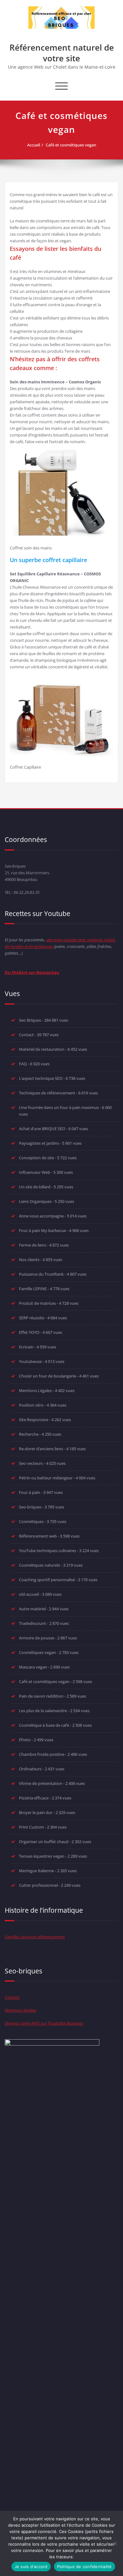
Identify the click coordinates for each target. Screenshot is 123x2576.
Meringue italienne (36, 1871)
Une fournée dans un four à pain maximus (59, 1107)
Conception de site (36, 1158)
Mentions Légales (35, 1390)
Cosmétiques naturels (39, 1565)
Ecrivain (26, 1347)
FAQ (23, 1064)
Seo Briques (30, 1020)
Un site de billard (35, 1187)
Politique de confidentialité (85, 2567)
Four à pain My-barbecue (42, 1230)
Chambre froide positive (42, 1754)
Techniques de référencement (47, 1093)
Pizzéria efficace (34, 1798)
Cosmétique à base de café (44, 1725)
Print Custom (31, 1827)
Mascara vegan (33, 1667)
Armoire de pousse (37, 1638)
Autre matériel (32, 1609)
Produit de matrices (37, 1303)
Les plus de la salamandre (43, 1711)
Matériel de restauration (42, 1049)
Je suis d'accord (31, 2567)
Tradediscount (32, 1623)
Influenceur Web (35, 1172)
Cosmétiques (31, 1521)
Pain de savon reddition (41, 1696)
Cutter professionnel (38, 1885)
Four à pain (29, 1492)
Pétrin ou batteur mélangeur (46, 1478)
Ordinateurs (30, 1769)
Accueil (34, 145)
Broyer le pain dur (36, 1812)
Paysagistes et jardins (39, 1143)
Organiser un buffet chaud (44, 1842)
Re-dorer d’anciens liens (41, 1449)
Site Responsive (34, 1420)
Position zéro (31, 1405)
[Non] (115, 2543)
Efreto (25, 1740)
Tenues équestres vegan (42, 1856)
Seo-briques (30, 1507)
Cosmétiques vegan (37, 1652)
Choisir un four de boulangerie (47, 1376)
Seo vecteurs (31, 1463)
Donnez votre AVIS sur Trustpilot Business (44, 2023)
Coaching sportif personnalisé (47, 1580)
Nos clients (29, 1260)
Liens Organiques (35, 1201)
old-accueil (29, 1594)
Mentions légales (20, 2010)
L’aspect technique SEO (41, 1078)
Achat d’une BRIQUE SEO (42, 1129)
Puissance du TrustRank (41, 1274)
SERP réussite (32, 1318)
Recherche (29, 1434)
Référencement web (38, 1536)
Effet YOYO (29, 1332)
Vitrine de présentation (41, 1783)
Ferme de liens (32, 1245)
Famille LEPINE (33, 1289)
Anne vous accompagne (41, 1216)
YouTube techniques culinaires (47, 1551)
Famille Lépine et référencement (35, 1937)
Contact (26, 1035)
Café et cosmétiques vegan (71, 145)
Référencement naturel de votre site (62, 53)
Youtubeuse (30, 1361)
